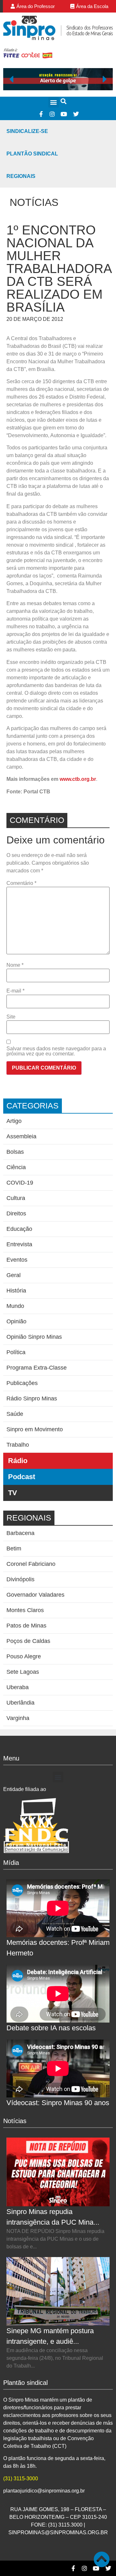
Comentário (21, 883)
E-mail (15, 991)
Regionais (21, 176)
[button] (54, 102)
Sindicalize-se (27, 131)
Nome (15, 965)
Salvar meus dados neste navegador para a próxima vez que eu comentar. (56, 1051)
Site (11, 1017)
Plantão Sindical (32, 154)
